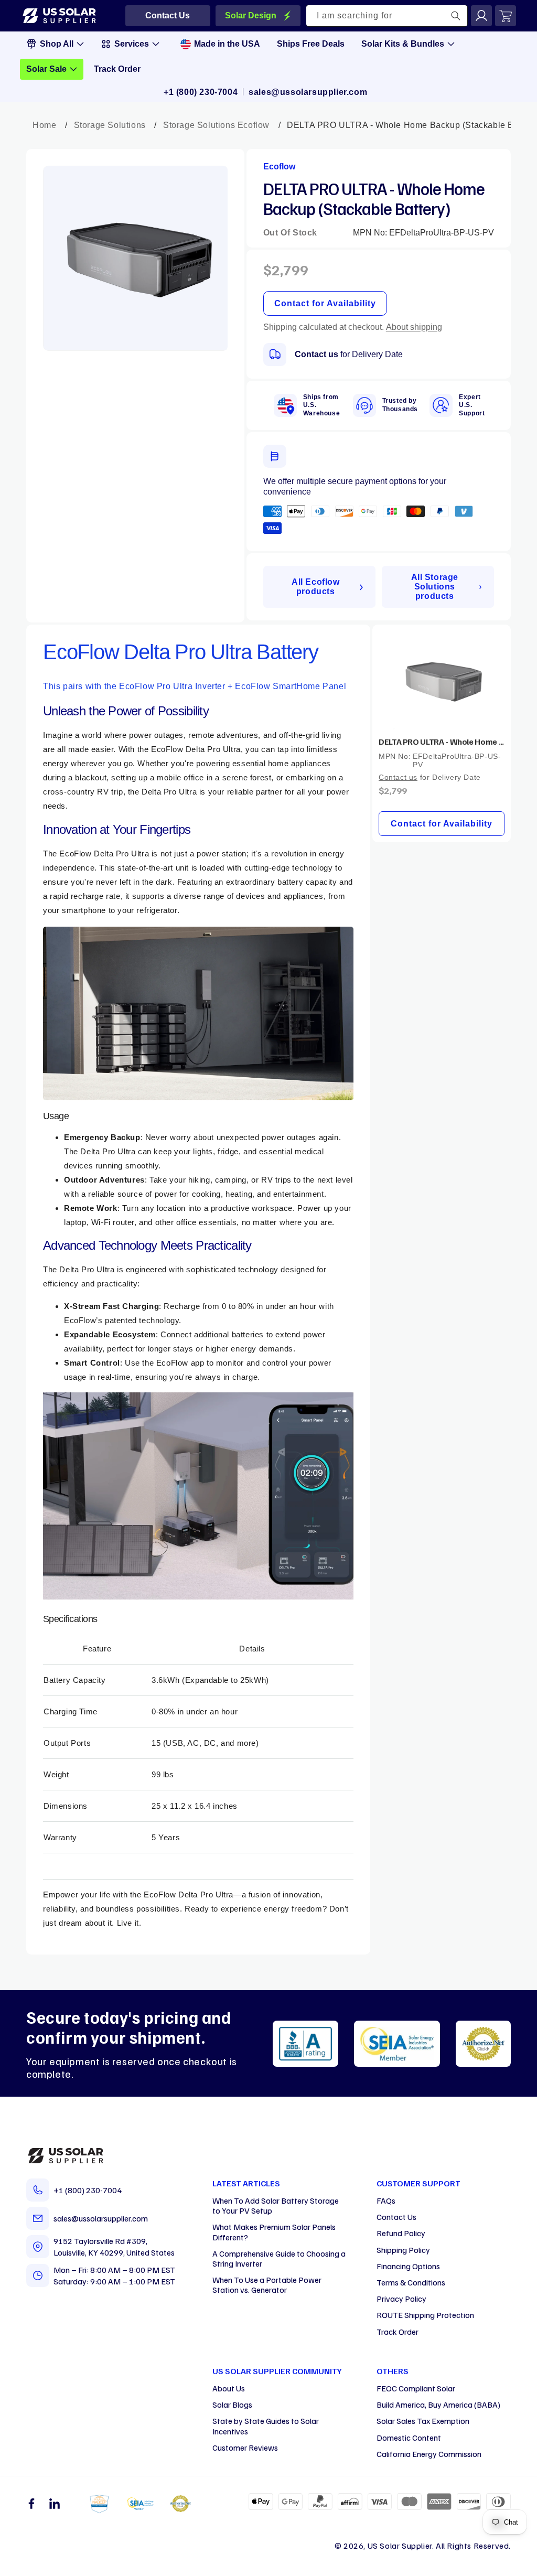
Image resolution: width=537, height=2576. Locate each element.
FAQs (386, 2201)
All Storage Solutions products (435, 587)
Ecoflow (279, 167)
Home (44, 125)
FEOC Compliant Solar (416, 2388)
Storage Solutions (110, 125)
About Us (229, 2388)
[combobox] (387, 16)
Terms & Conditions (411, 2282)
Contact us (316, 354)
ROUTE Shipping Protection (425, 2315)
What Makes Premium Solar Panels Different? (274, 2232)
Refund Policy (401, 2233)
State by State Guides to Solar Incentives (266, 2426)
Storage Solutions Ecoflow (216, 125)
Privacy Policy (401, 2299)
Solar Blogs (232, 2405)
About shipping (414, 327)
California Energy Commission (429, 2454)
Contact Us (396, 2217)
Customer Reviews (245, 2448)
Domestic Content (409, 2438)
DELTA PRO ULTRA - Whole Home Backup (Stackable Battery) (442, 742)
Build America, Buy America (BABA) (438, 2405)
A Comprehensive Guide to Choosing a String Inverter (279, 2258)
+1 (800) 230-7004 (201, 92)
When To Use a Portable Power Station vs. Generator (267, 2285)
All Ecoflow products (316, 587)
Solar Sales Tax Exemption (423, 2421)
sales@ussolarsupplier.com (308, 92)
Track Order (398, 2332)
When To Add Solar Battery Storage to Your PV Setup (276, 2205)
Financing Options (408, 2266)
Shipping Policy (403, 2250)
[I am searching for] (456, 16)
